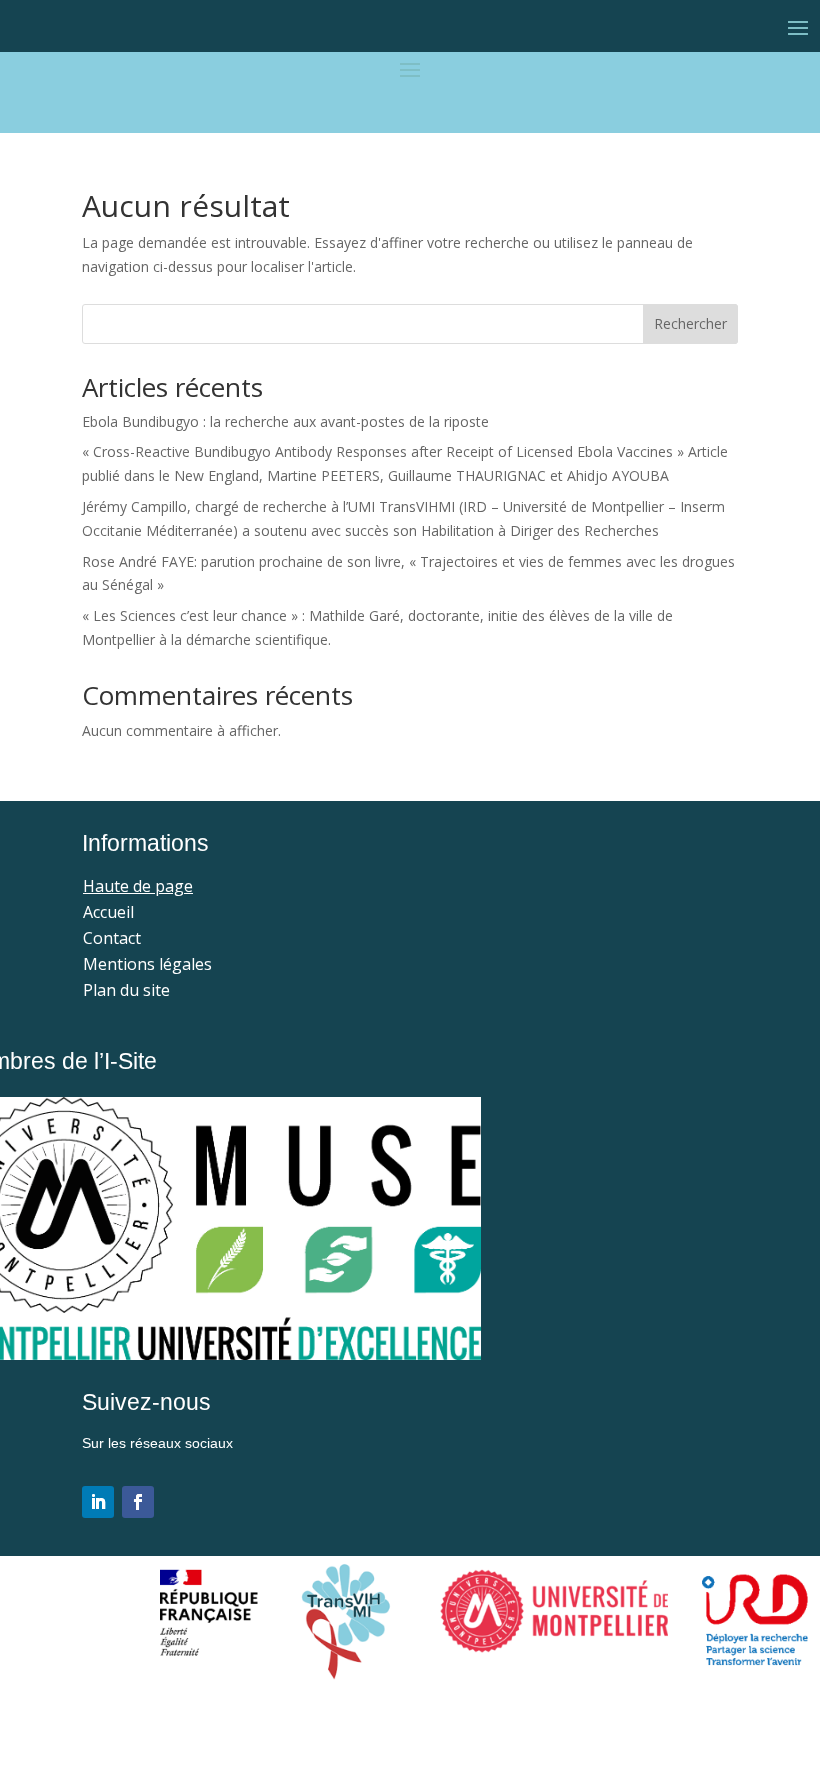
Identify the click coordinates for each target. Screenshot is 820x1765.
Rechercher (690, 323)
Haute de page (138, 886)
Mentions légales (147, 964)
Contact (112, 938)
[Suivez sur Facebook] (138, 1502)
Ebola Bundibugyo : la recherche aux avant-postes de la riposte (285, 421)
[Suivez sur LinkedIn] (98, 1502)
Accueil (108, 912)
